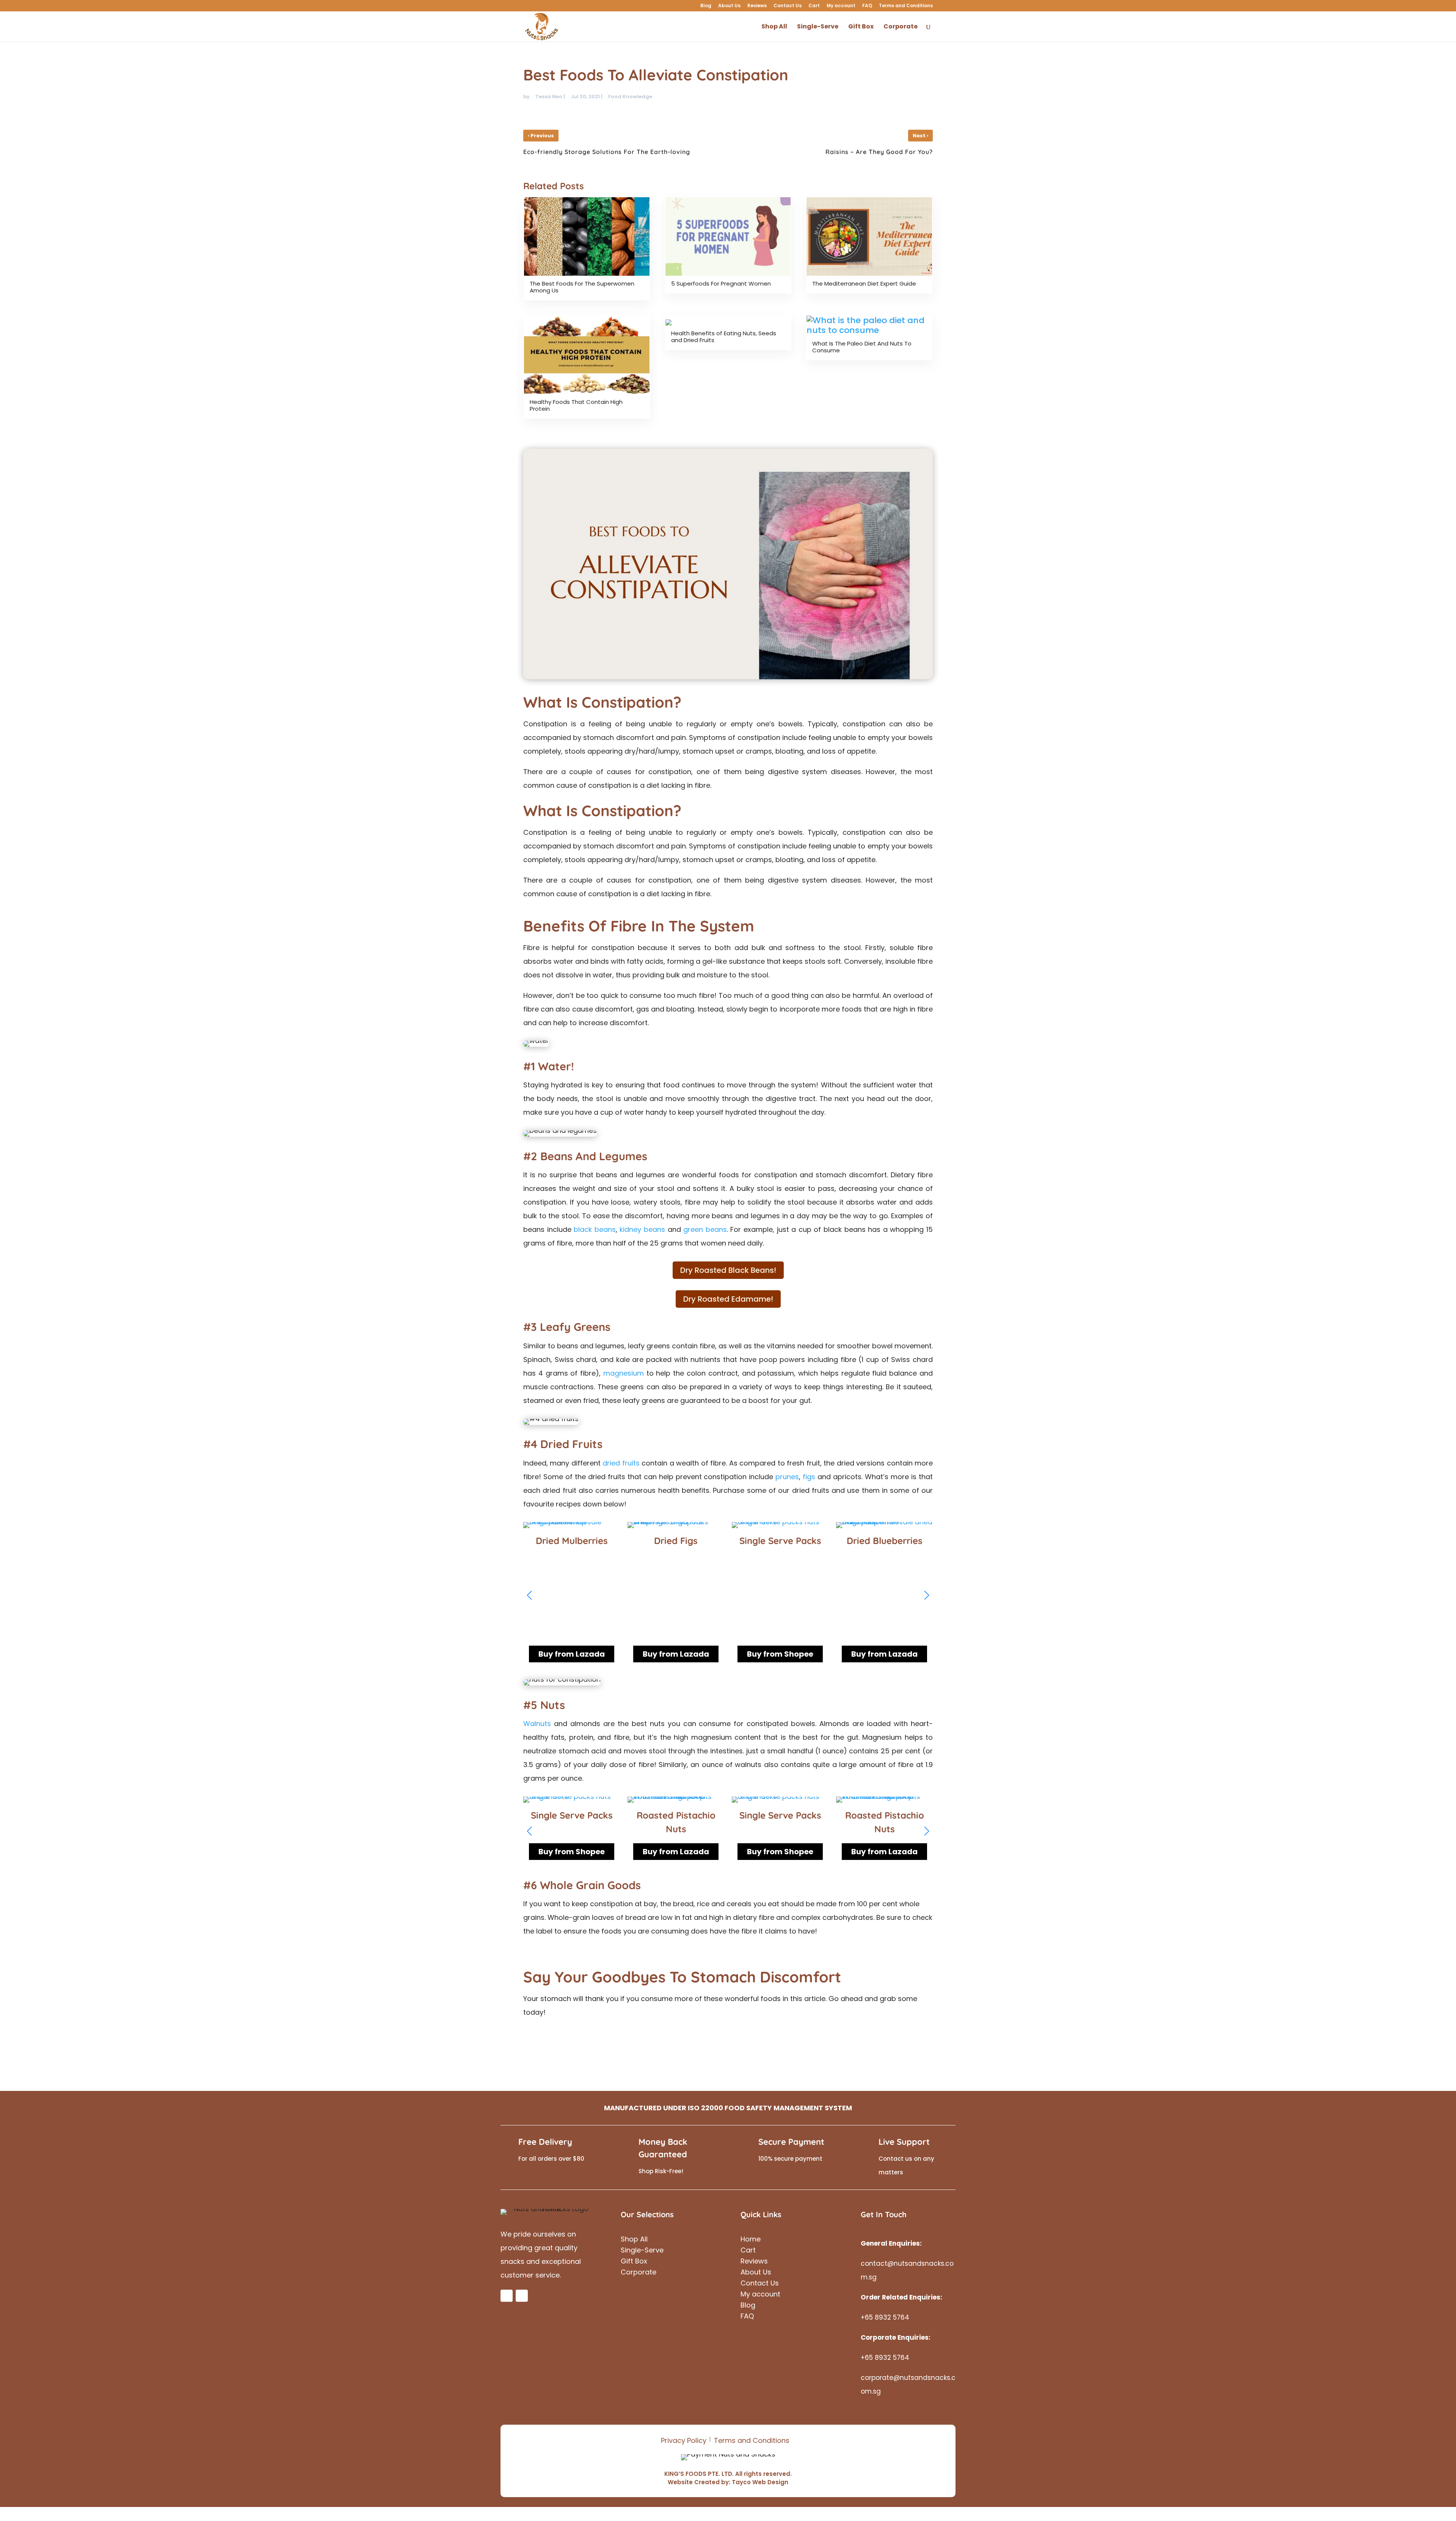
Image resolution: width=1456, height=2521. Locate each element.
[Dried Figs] (572, 1528)
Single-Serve (818, 27)
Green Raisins (885, 1541)
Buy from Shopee (676, 1654)
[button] (927, 1595)
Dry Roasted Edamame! (728, 1299)
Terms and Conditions (906, 6)
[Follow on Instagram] (522, 2296)
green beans (705, 1229)
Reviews (757, 6)
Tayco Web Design (760, 2482)
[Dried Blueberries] (780, 1528)
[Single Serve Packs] (676, 1528)
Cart (814, 6)
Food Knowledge (630, 97)
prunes (787, 1477)
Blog (706, 6)
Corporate (901, 27)
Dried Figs (572, 1541)
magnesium (624, 1373)
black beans (595, 1229)
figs (809, 1477)
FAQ (867, 6)
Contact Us (788, 6)
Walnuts (537, 1724)
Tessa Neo (549, 97)
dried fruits (621, 1463)
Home (751, 2240)
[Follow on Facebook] (507, 2296)
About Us (729, 6)
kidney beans (642, 1229)
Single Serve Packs (676, 1541)
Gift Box (861, 27)
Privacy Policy (684, 2440)
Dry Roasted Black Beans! (728, 1270)
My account (841, 6)
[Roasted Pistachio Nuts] (676, 1802)
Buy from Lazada (572, 1654)
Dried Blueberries (780, 1541)
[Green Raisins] (884, 1528)
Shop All (774, 27)
